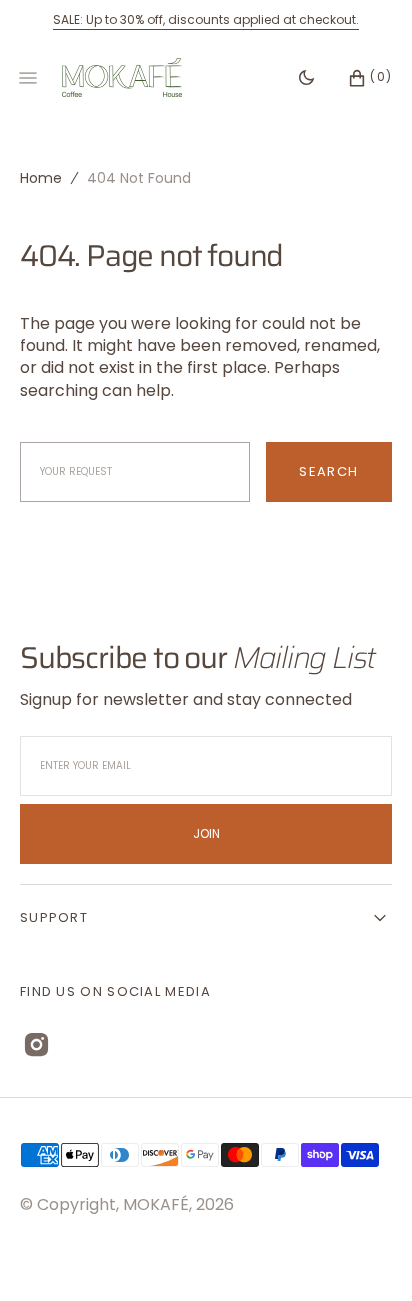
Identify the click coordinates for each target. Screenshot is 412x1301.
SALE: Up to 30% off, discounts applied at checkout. (206, 19)
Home (41, 178)
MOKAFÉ (156, 1204)
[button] (360, 78)
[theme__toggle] (306, 78)
